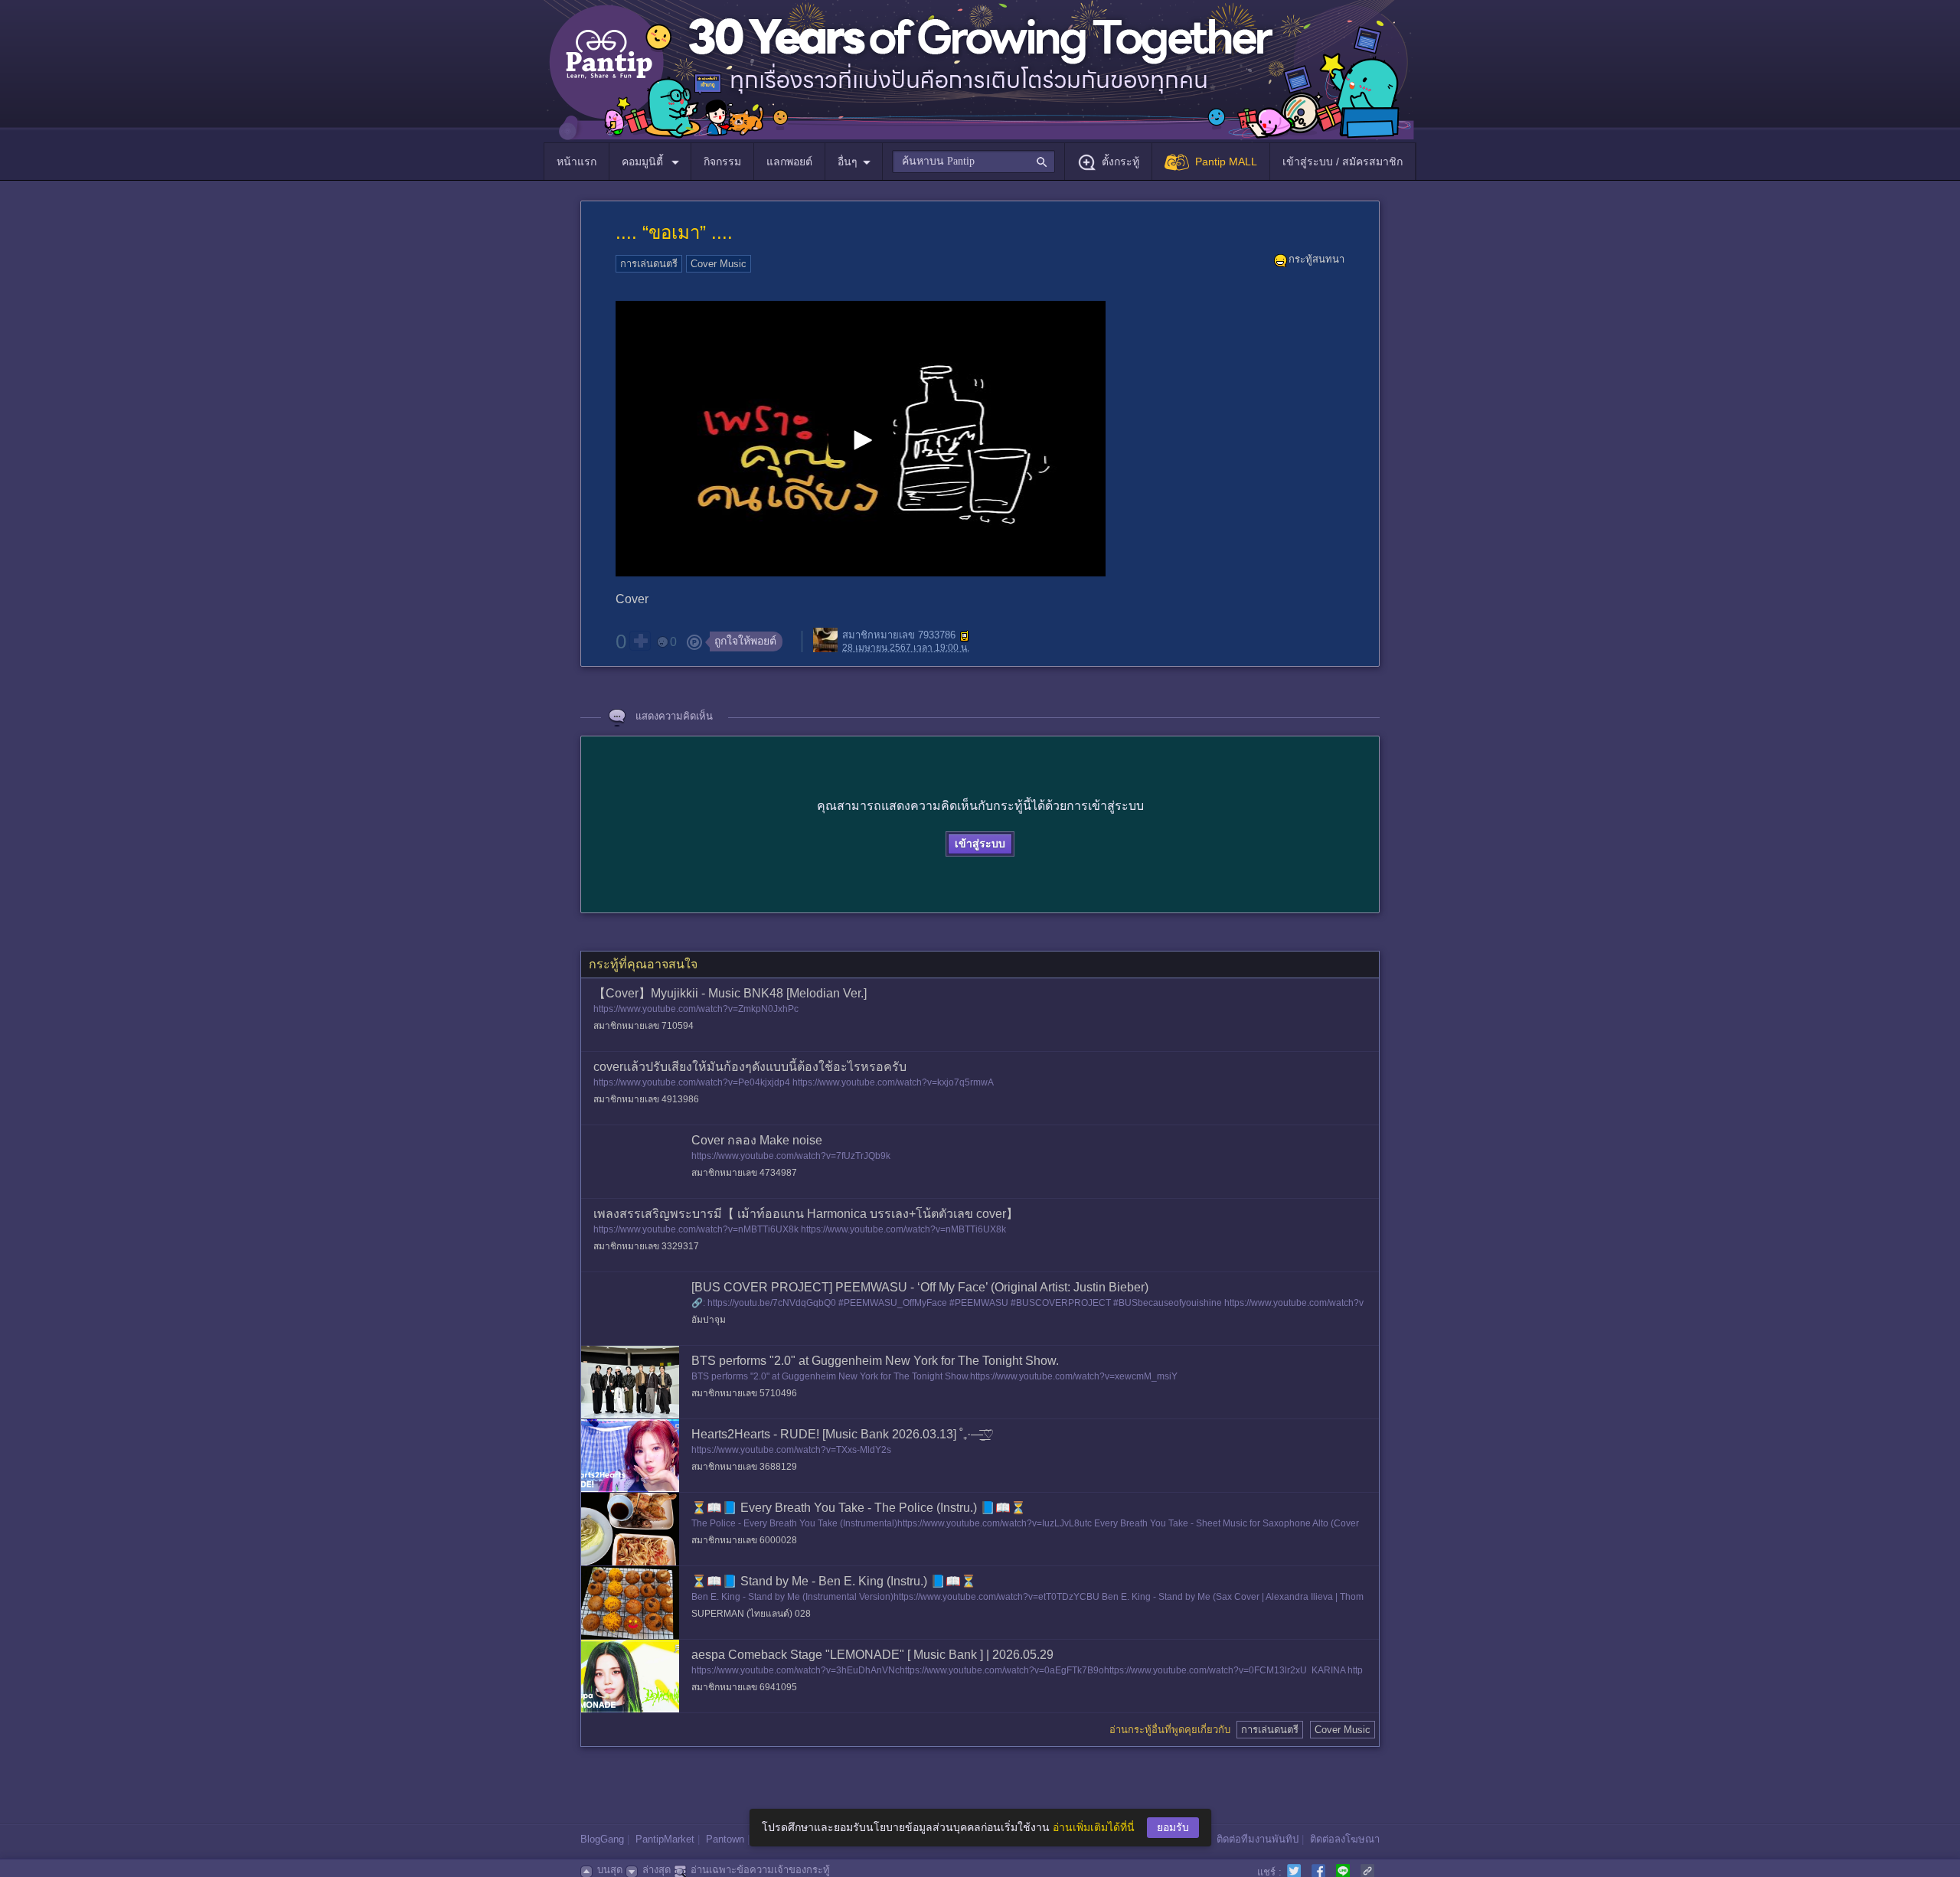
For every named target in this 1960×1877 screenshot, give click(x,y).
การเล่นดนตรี (649, 264)
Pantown (725, 1839)
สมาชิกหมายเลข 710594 (644, 1026)
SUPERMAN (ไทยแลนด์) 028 (751, 1614)
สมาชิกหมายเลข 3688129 (744, 1467)
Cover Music (719, 264)
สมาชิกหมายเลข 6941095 (744, 1687)
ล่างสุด (657, 1870)
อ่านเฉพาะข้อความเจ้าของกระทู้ (760, 1870)
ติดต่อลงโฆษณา (1345, 1839)
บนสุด (610, 1870)
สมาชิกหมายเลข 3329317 (646, 1246)
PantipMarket (665, 1839)
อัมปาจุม (709, 1320)
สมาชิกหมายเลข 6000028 (744, 1540)
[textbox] (973, 162)
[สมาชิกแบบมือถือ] (965, 636)
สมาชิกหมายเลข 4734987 (744, 1173)
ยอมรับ (1173, 1827)
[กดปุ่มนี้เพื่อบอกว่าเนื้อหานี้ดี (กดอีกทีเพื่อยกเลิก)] (640, 641)
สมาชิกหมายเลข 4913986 (646, 1099)
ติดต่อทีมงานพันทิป (1258, 1839)
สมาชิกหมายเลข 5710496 (744, 1393)
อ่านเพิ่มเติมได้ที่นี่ (1094, 1827)
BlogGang (602, 1839)
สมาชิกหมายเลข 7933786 (899, 636)
